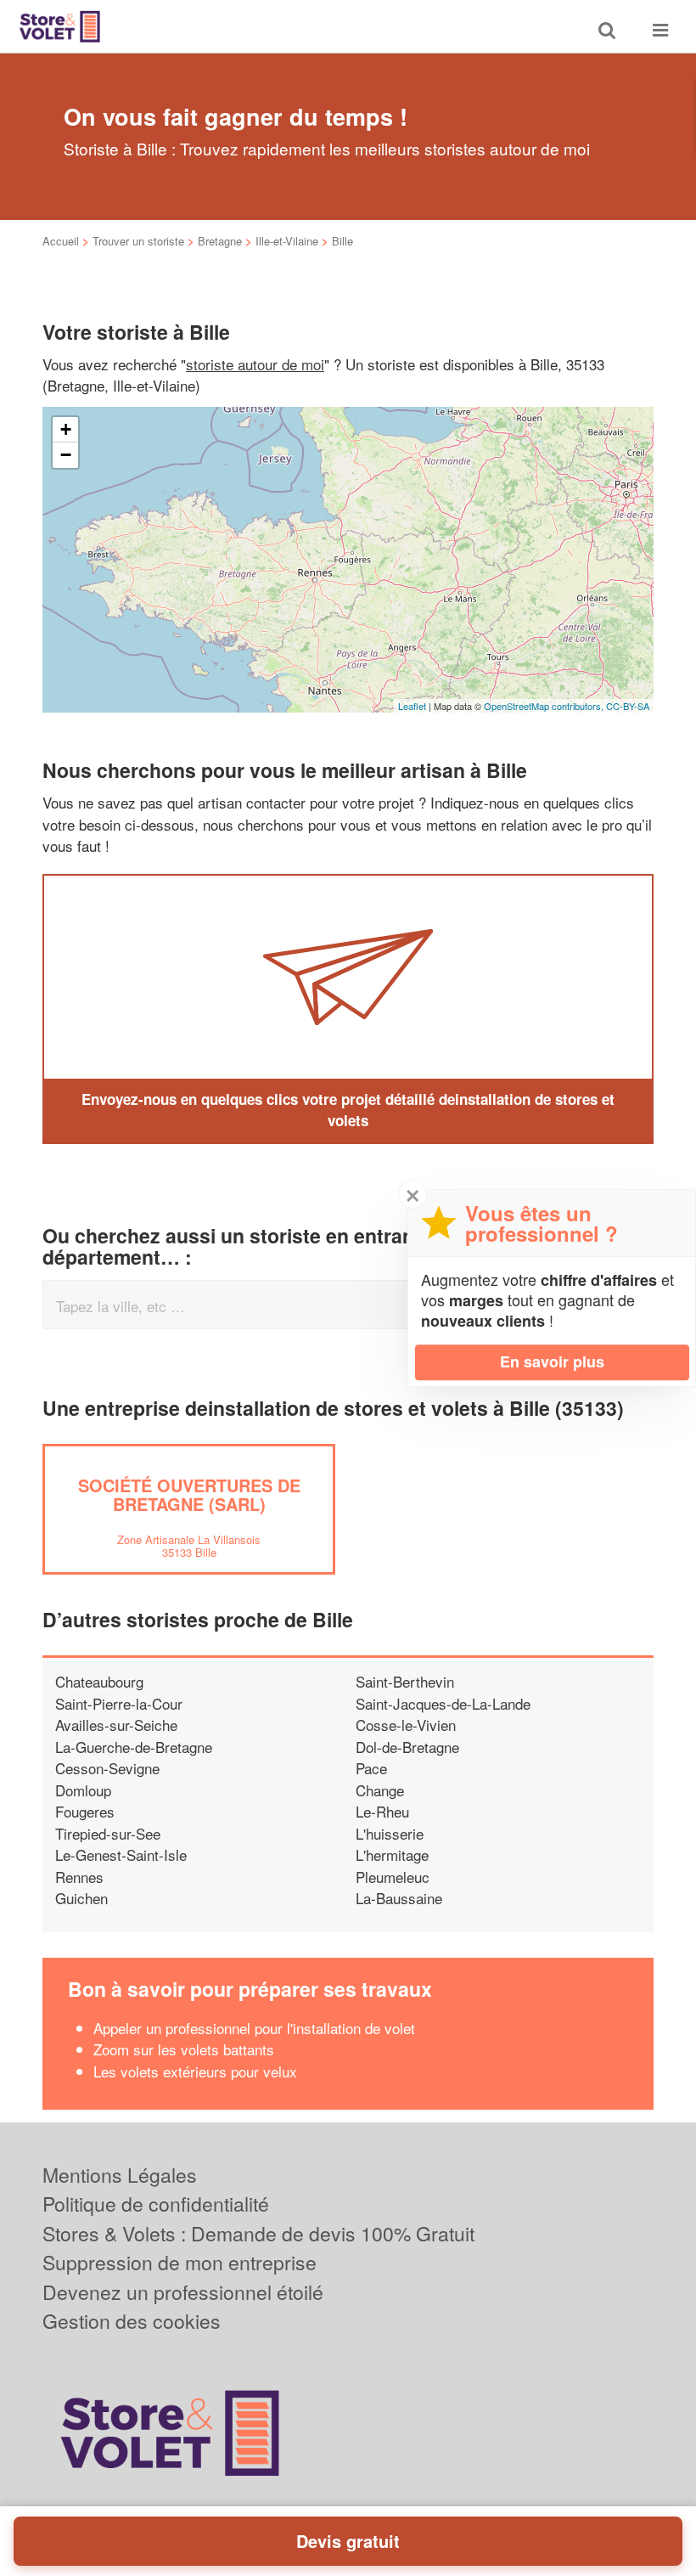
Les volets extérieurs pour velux (195, 2071)
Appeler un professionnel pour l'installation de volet (254, 2028)
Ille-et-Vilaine (287, 241)
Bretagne (220, 241)
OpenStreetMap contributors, (545, 706)
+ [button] (66, 429)
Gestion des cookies (132, 2321)
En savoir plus (552, 1361)
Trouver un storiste (138, 241)
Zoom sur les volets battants (184, 2049)
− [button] (66, 455)
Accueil (61, 241)
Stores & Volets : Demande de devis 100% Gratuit (258, 2233)
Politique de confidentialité (156, 2204)
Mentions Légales (120, 2175)
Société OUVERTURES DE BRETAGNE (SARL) (189, 1494)
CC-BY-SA (628, 706)
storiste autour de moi (255, 364)
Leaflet (412, 706)
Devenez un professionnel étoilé (183, 2292)
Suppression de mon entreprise (180, 2262)
